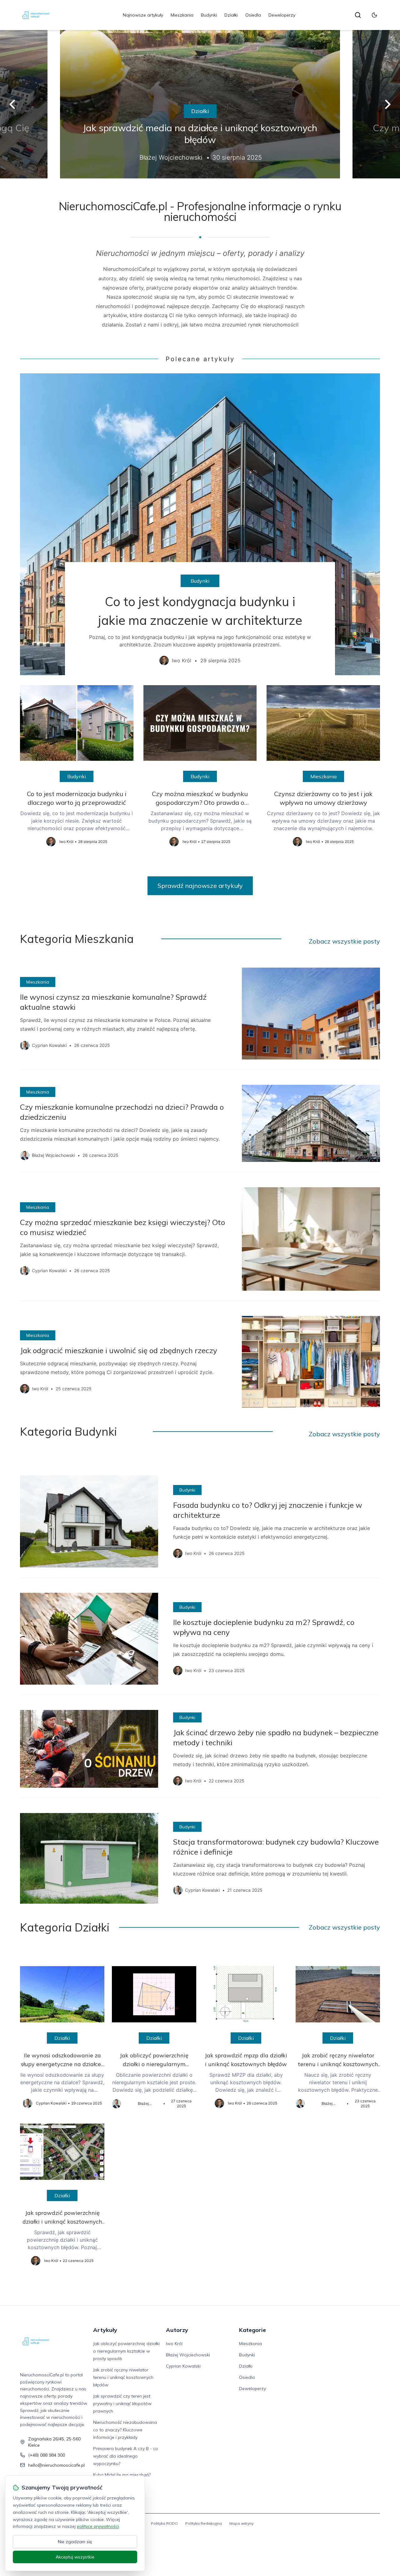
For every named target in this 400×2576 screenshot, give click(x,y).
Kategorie (252, 2330)
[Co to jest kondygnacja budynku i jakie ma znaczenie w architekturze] (200, 524)
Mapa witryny (241, 2523)
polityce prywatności (98, 2526)
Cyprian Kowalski (183, 2366)
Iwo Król (174, 2344)
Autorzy (177, 2330)
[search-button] (358, 15)
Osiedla (253, 15)
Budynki (209, 15)
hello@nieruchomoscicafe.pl (56, 2465)
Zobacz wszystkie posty (344, 941)
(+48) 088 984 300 (47, 2455)
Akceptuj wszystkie (75, 2557)
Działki (231, 15)
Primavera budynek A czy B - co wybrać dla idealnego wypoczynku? (126, 2456)
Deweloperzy (282, 15)
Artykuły (105, 2330)
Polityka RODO (164, 2523)
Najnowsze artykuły (143, 15)
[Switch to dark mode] (374, 15)
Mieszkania (182, 15)
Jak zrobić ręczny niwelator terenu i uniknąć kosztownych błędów (123, 2377)
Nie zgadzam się (75, 2542)
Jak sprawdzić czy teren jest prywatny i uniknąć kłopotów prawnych (122, 2404)
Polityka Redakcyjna (204, 2523)
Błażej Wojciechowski (188, 2355)
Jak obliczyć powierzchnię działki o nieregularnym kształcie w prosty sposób (126, 2351)
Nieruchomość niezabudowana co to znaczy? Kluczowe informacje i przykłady (125, 2430)
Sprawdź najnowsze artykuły (200, 886)
